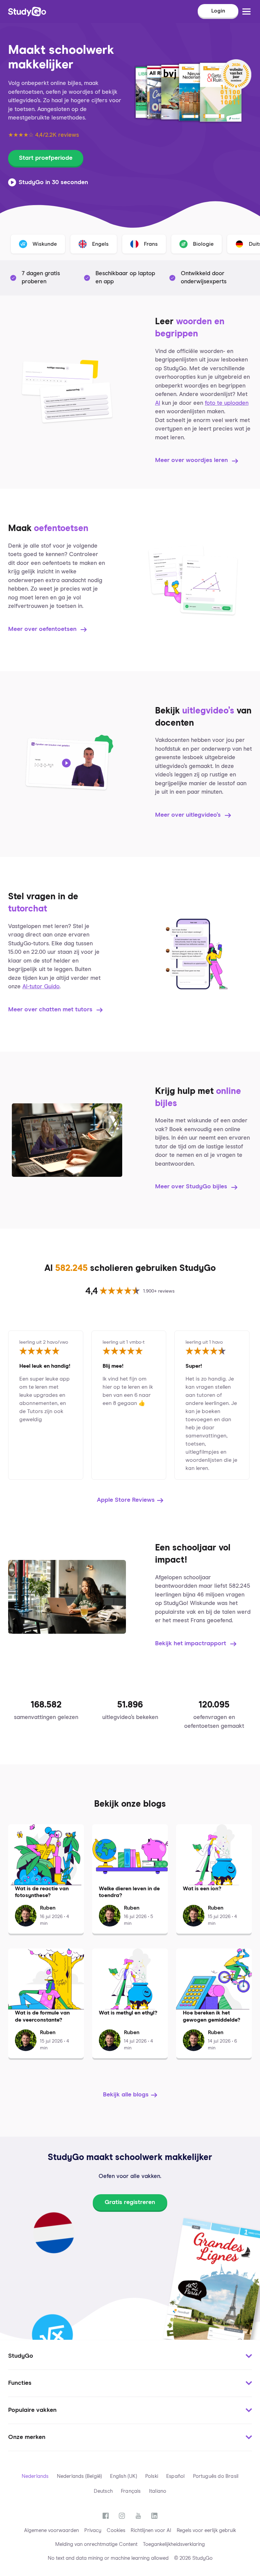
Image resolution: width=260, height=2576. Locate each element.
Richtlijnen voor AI (151, 2530)
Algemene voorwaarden (51, 2530)
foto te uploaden (227, 403)
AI (158, 403)
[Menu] (246, 12)
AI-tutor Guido (41, 987)
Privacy (93, 2530)
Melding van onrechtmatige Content (96, 2544)
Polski (152, 2476)
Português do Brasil (216, 2476)
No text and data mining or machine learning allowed (108, 2558)
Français (131, 2491)
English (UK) (123, 2476)
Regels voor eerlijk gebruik (206, 2530)
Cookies (116, 2530)
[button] (130, 2356)
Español (175, 2476)
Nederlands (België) (80, 2476)
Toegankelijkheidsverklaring (174, 2544)
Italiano (158, 2491)
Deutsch (103, 2491)
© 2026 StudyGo (193, 2558)
